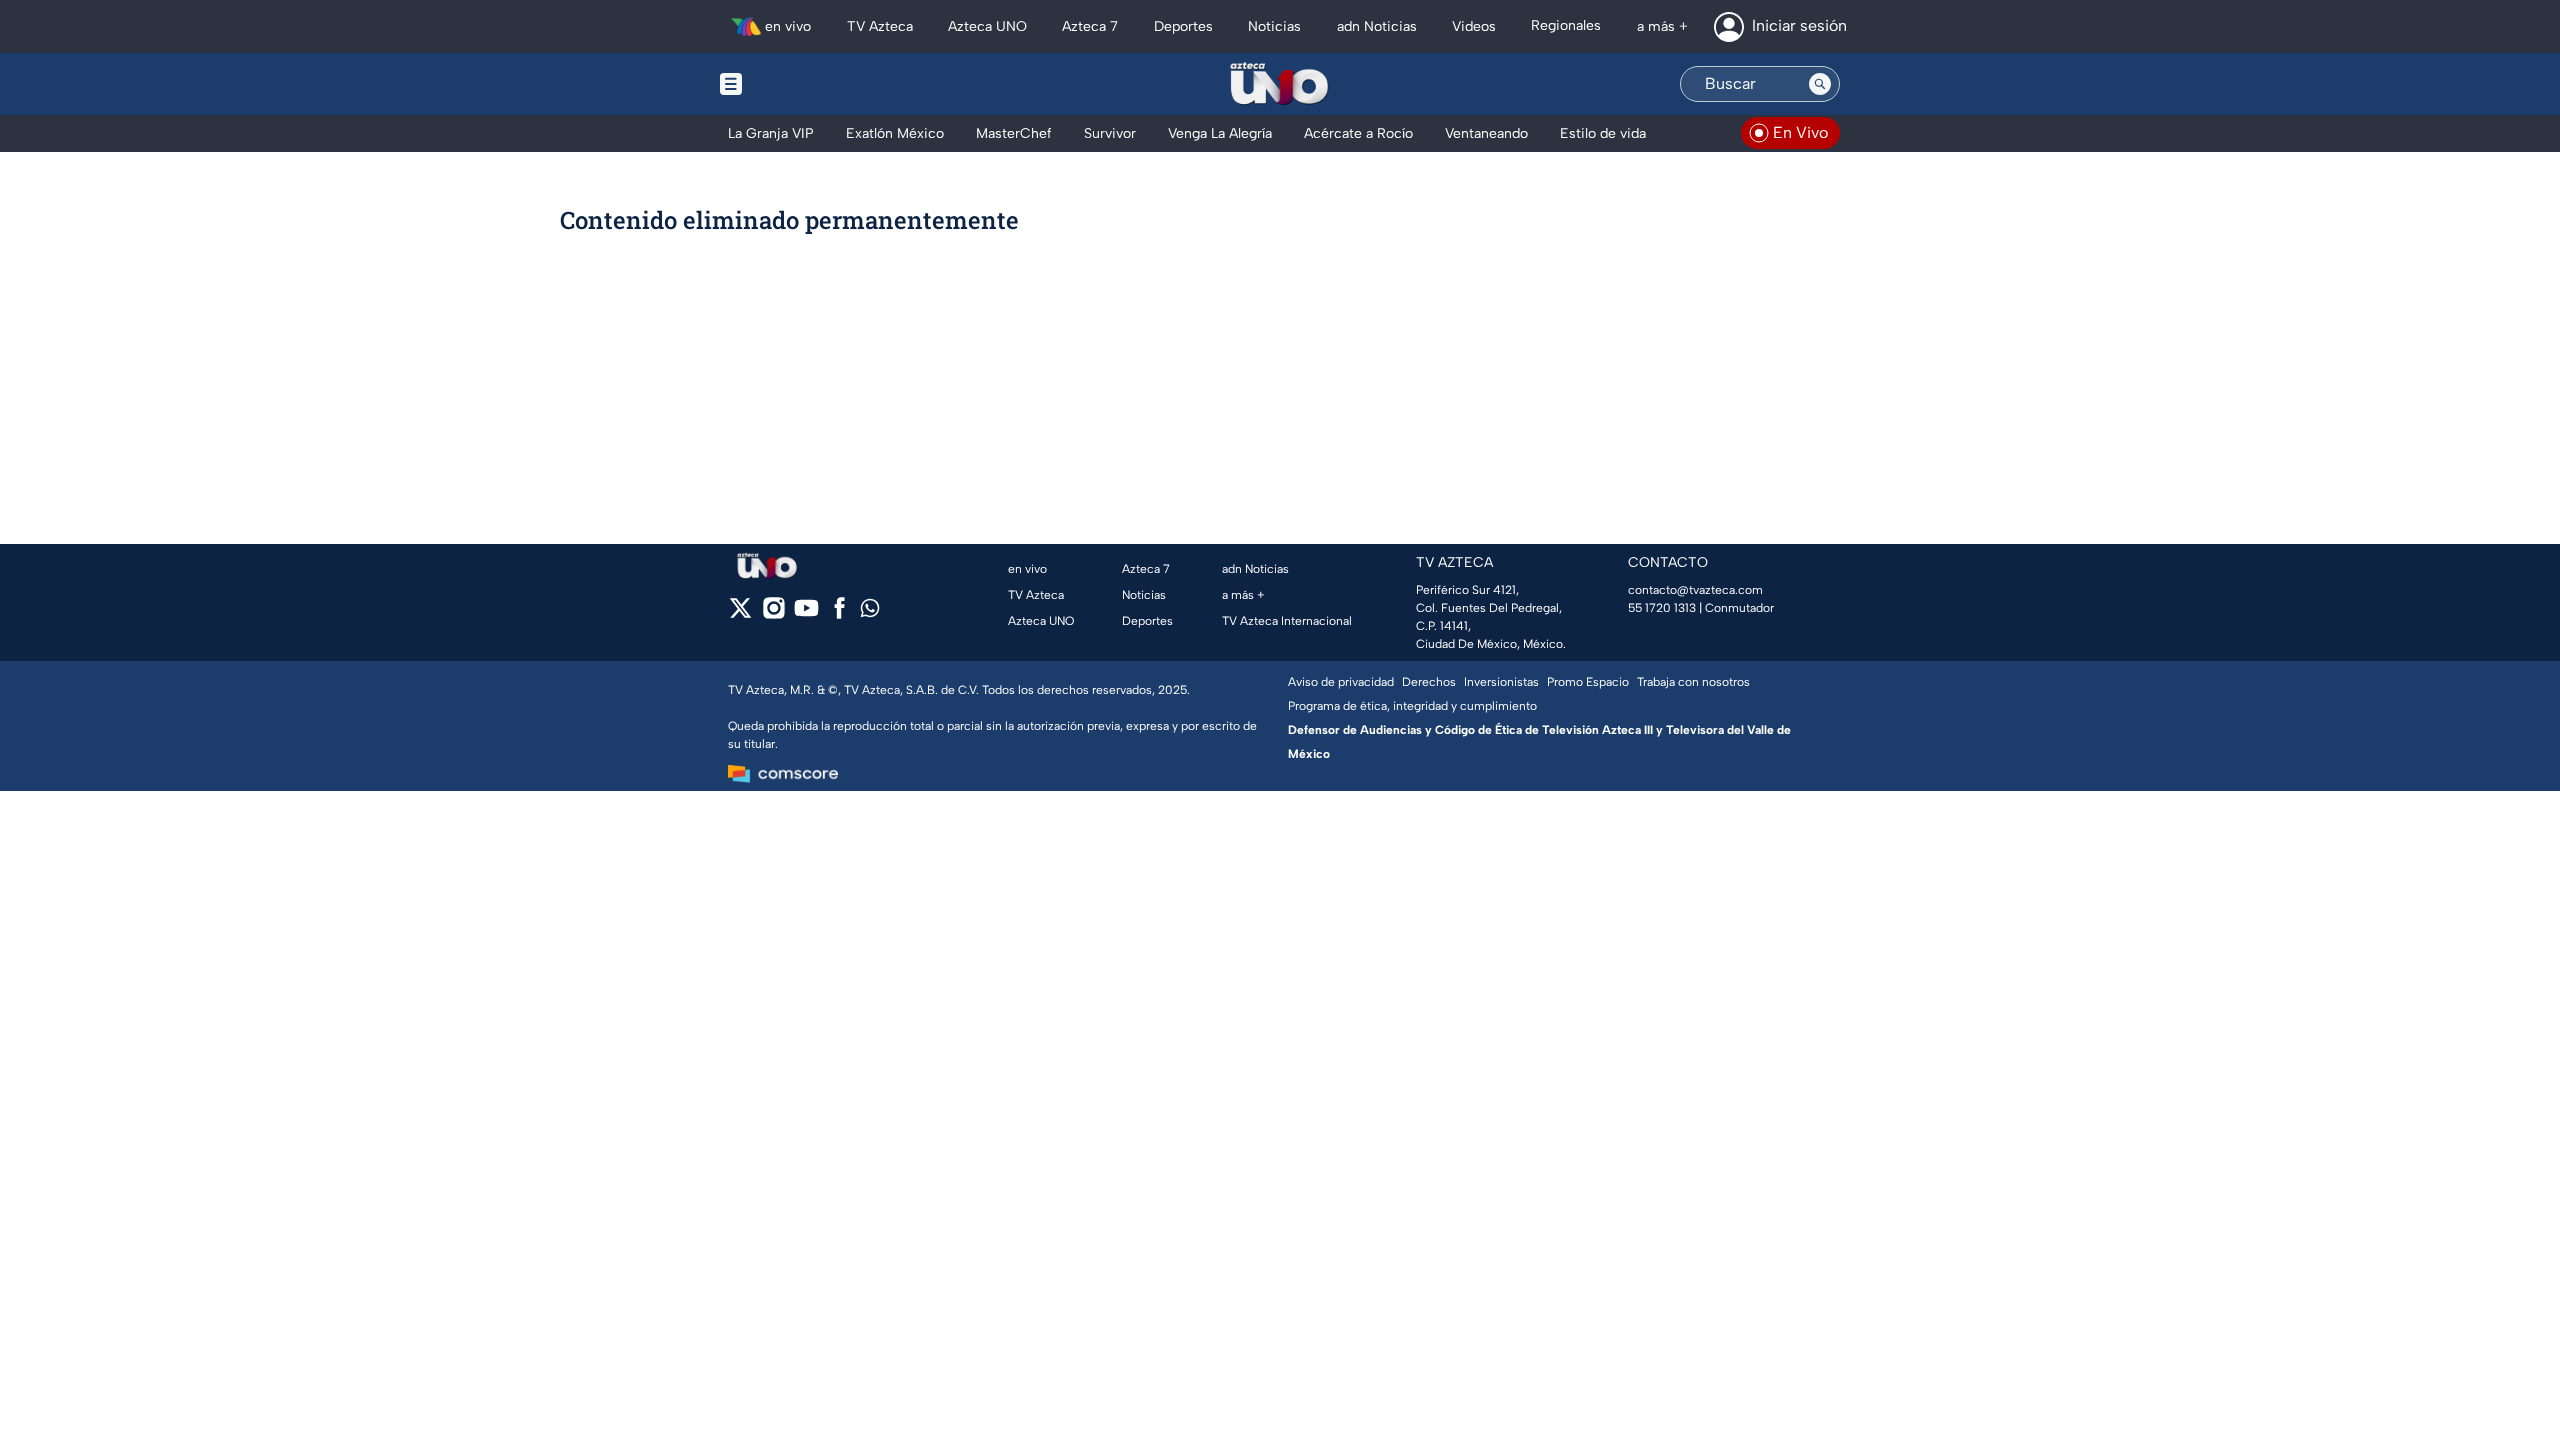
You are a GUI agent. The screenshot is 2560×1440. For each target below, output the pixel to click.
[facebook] (839, 614)
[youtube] (806, 614)
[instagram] (773, 614)
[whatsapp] (870, 612)
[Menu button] (800, 84)
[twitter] (740, 614)
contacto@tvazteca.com (1695, 590)
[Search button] (1820, 84)
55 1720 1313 (1662, 608)
